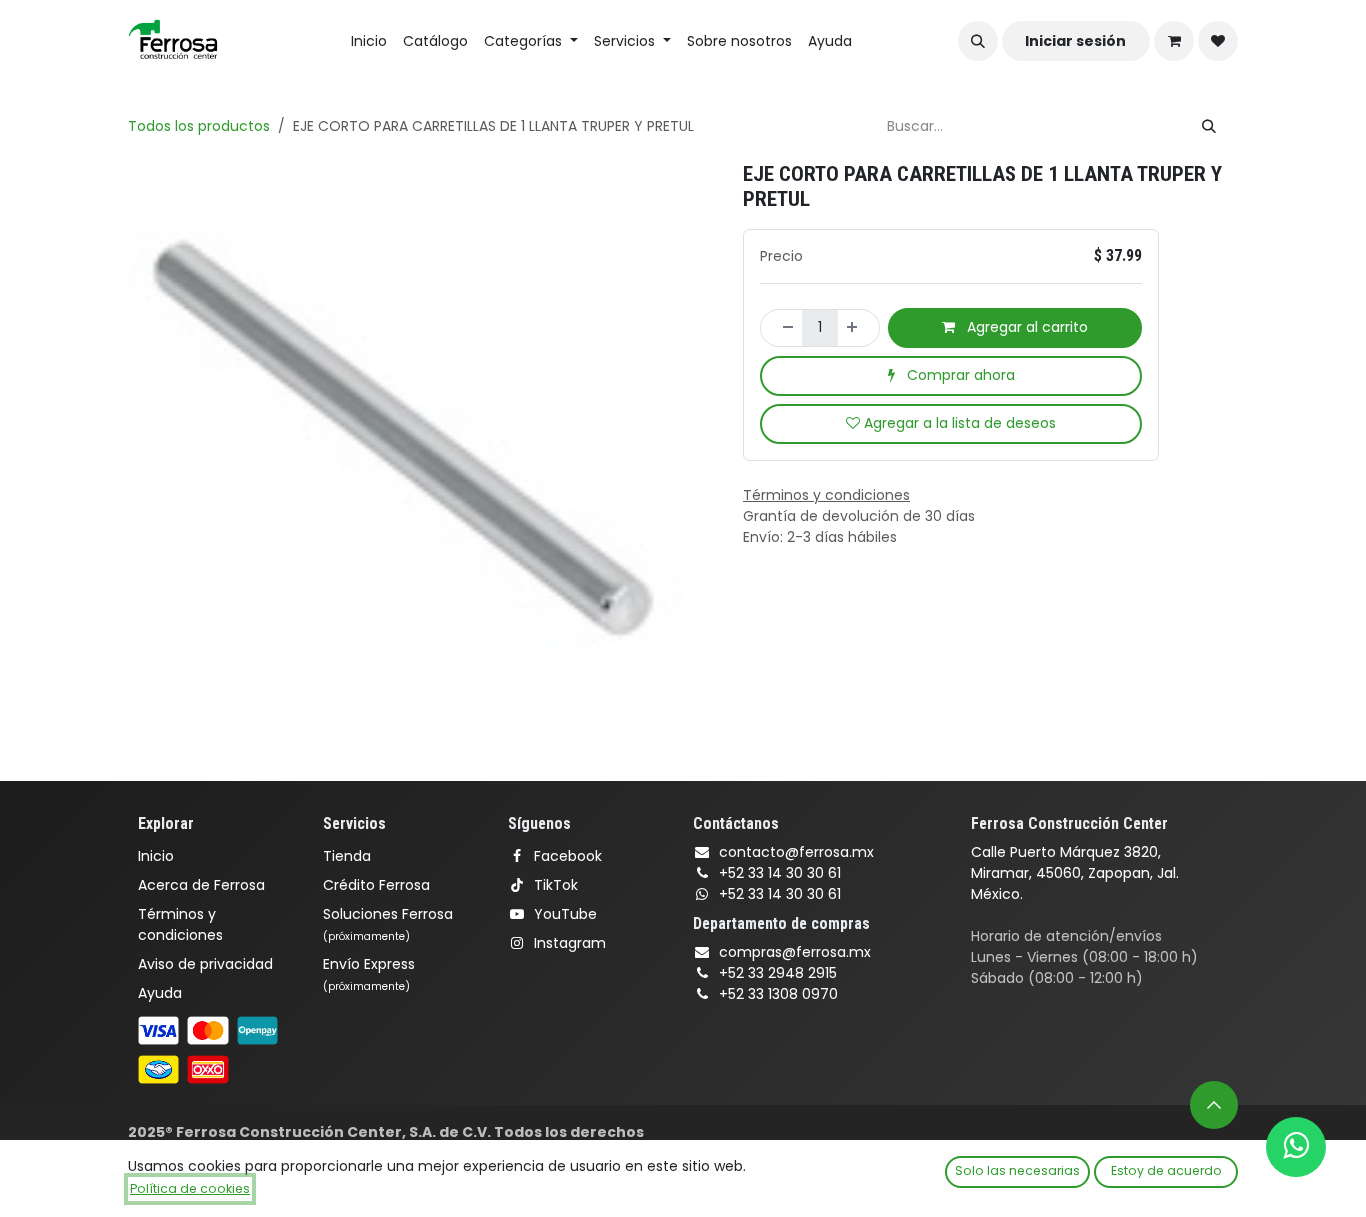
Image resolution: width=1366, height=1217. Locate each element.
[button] (978, 41)
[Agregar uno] (858, 328)
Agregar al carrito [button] (1025, 327)
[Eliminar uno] (782, 328)
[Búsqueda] (1209, 126)
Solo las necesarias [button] (1017, 1170)
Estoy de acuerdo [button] (1166, 1170)
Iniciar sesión (1075, 41)
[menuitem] (369, 41)
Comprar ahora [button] (959, 375)
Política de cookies (190, 1188)
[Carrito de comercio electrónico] (1174, 41)
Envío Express (369, 974)
